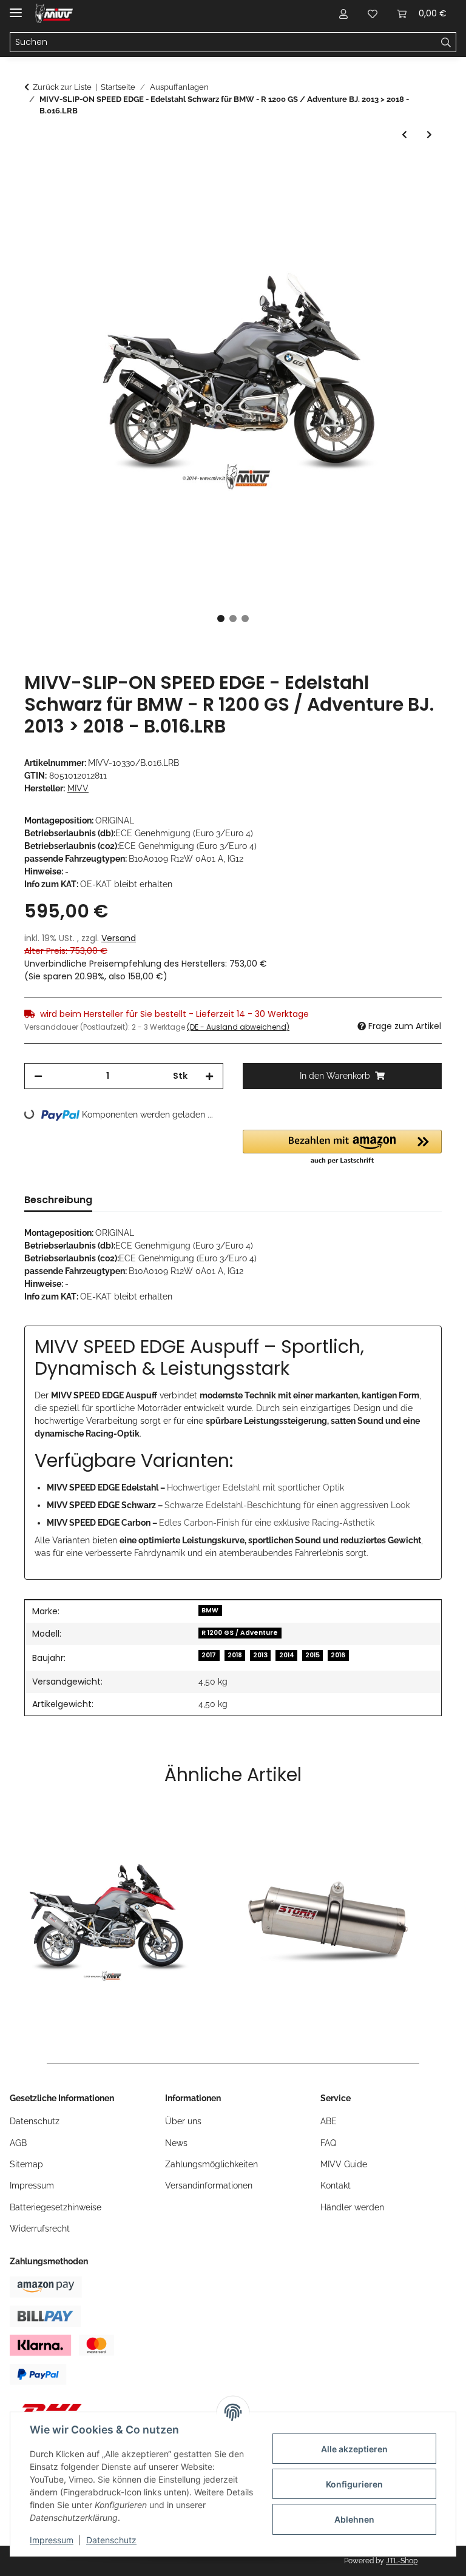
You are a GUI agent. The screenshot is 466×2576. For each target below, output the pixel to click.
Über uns (183, 2121)
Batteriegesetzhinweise (56, 2207)
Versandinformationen (209, 2185)
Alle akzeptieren (354, 2449)
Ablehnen (354, 2519)
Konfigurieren (354, 2484)
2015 (312, 1655)
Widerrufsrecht (40, 2229)
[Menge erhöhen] (209, 1076)
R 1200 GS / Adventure (240, 1633)
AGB (18, 2143)
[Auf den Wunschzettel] (416, 199)
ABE (329, 2121)
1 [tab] (221, 619)
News (176, 2143)
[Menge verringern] (38, 1076)
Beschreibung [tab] (58, 1200)
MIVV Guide (344, 2164)
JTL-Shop (402, 2561)
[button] (343, 13)
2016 (338, 1655)
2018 (235, 1655)
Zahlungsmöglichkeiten (211, 2164)
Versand (119, 938)
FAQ (328, 2143)
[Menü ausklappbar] (16, 8)
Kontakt (336, 2185)
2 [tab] (233, 619)
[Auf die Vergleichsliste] (385, 199)
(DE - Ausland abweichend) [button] (238, 1027)
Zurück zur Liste (62, 87)
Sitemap (26, 2164)
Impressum (52, 2540)
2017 (209, 1655)
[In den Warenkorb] (34, 169)
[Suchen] (446, 42)
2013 (260, 1655)
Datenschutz (111, 2540)
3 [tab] (245, 619)
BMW (210, 1610)
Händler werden (352, 2207)
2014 (287, 1655)
